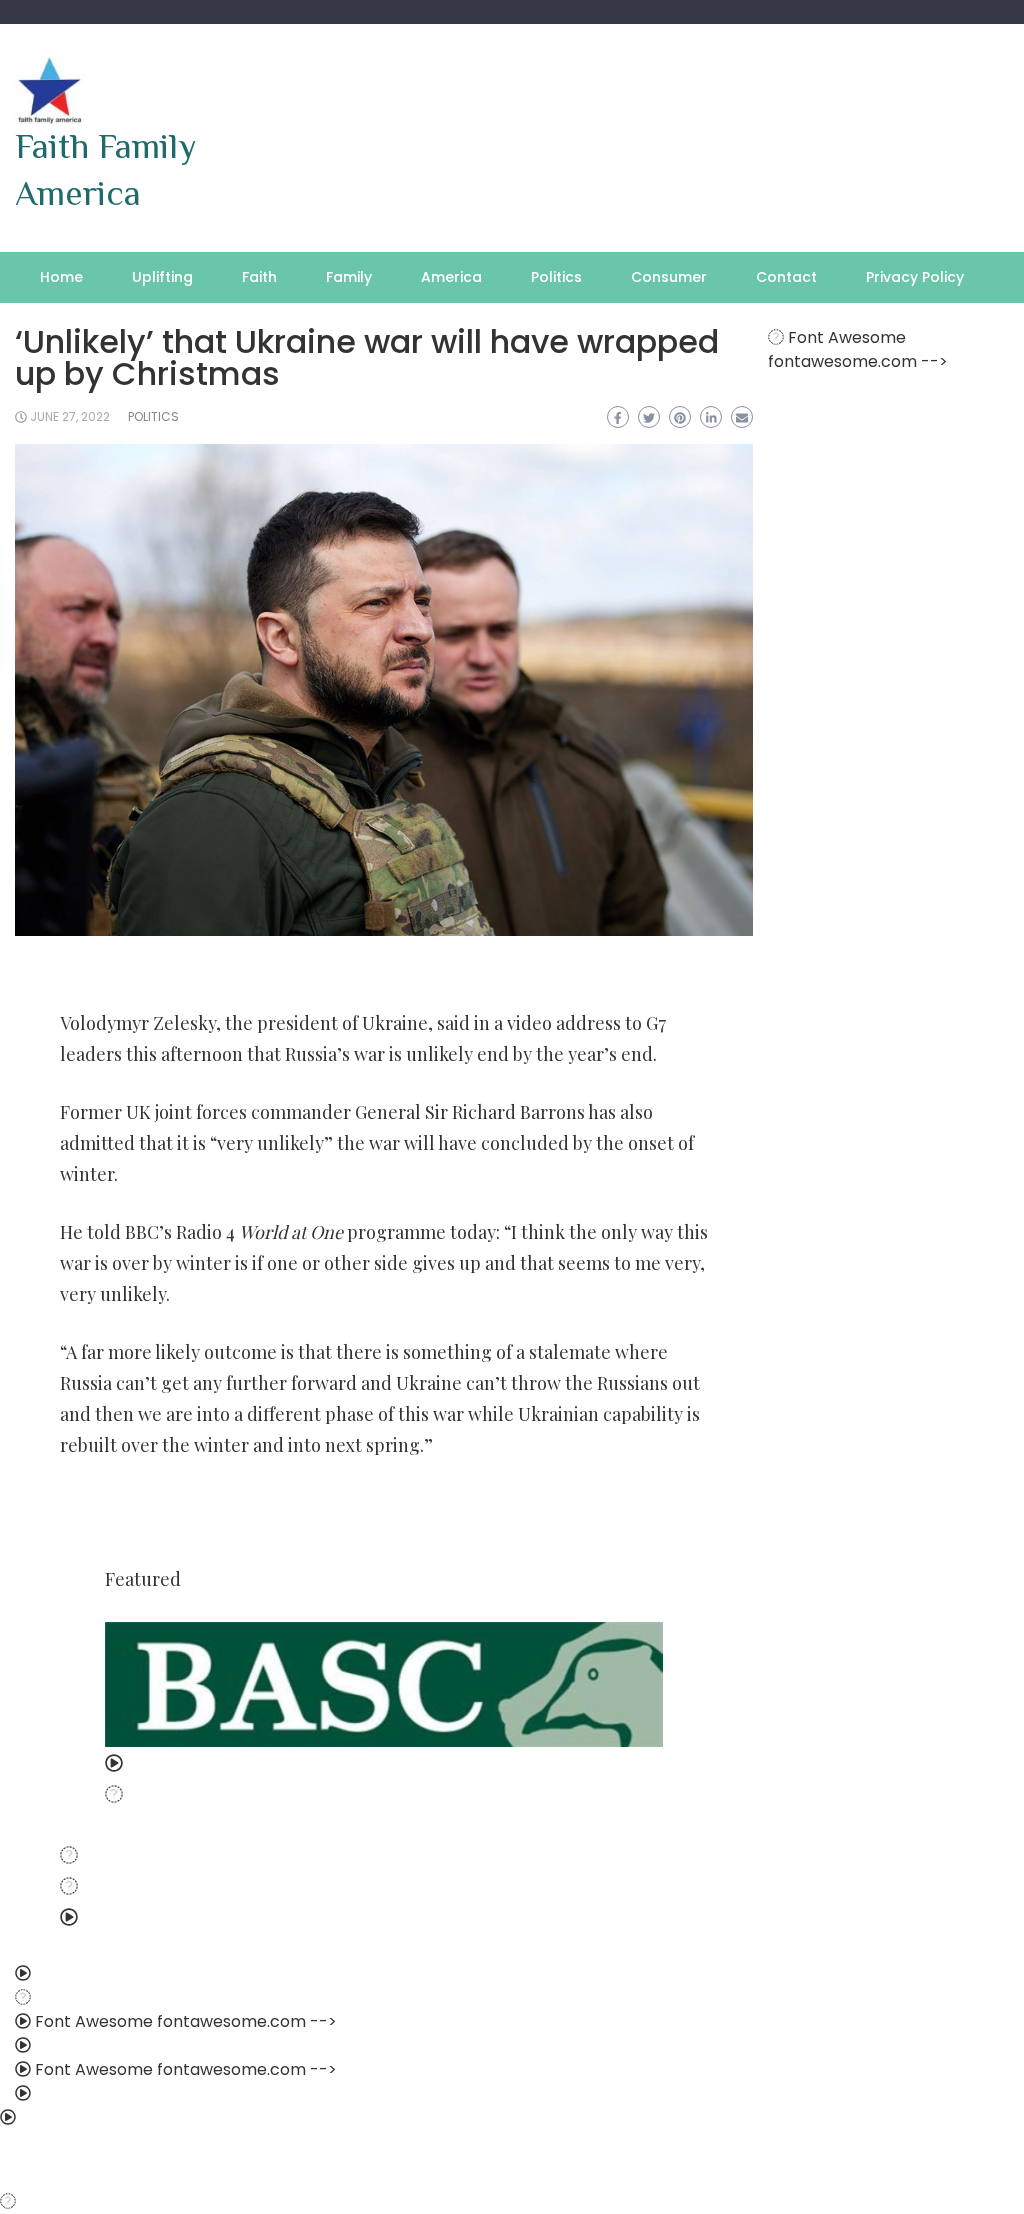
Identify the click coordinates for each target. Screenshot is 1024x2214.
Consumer (669, 277)
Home (61, 277)
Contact (786, 277)
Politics (556, 277)
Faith (259, 277)
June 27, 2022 (70, 416)
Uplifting (162, 277)
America (451, 277)
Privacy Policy (915, 277)
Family (349, 277)
